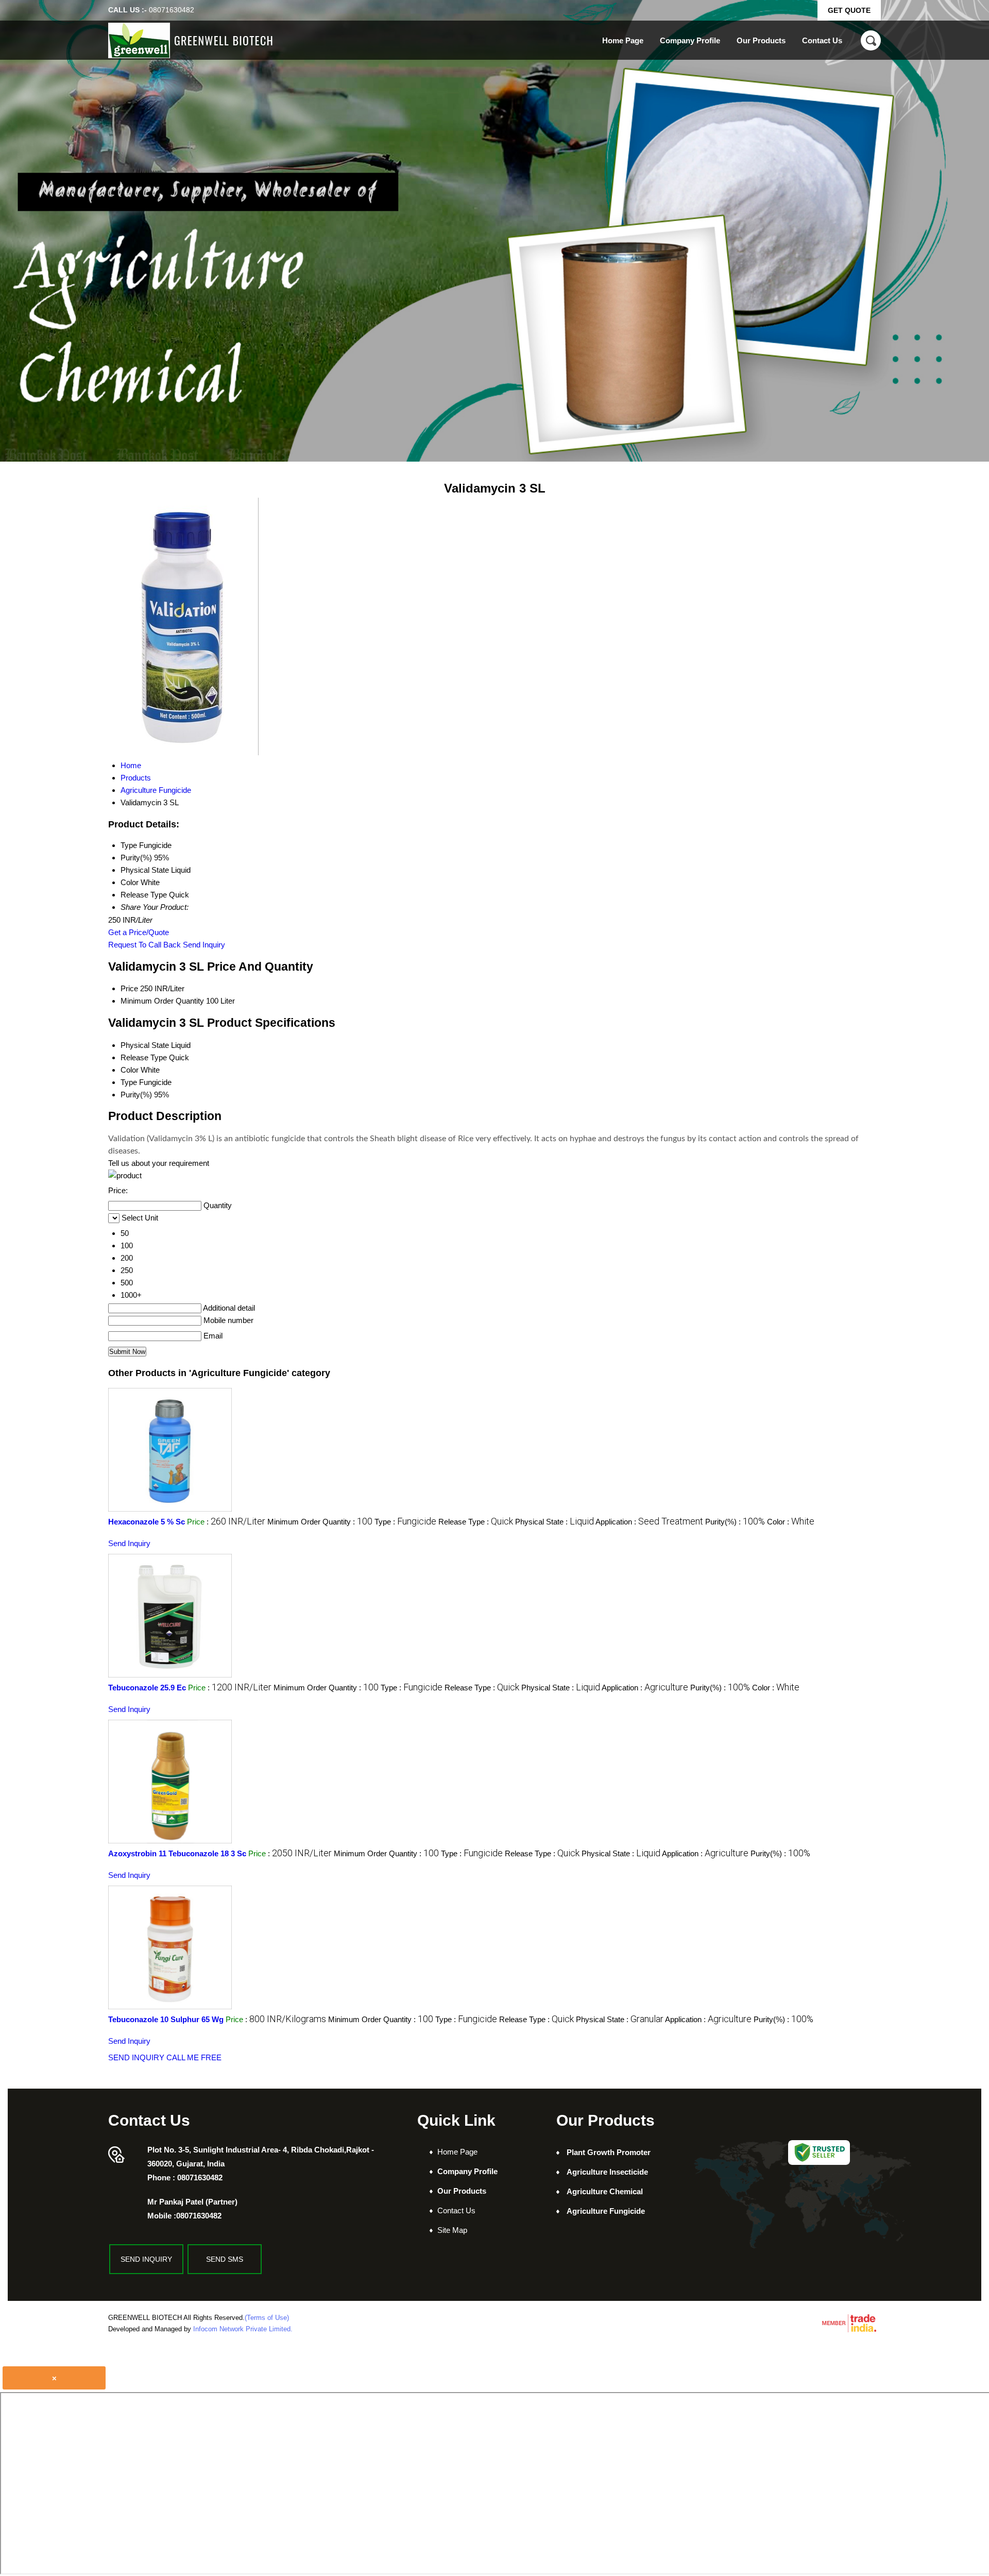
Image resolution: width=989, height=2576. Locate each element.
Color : (791, 1522)
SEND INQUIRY (136, 2057)
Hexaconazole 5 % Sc (147, 1522)
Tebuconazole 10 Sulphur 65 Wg (166, 2019)
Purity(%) (136, 1095)
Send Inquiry (204, 945)
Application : (649, 1522)
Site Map (452, 2230)
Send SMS (225, 2259)
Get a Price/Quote (139, 932)
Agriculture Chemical (605, 2191)
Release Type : (476, 1522)
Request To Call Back (144, 945)
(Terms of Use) (267, 2318)
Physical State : (555, 1522)
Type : (405, 1522)
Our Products (761, 40)
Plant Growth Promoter (609, 2152)
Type (129, 1082)
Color (130, 1070)
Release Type (144, 1057)
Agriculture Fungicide (606, 2211)
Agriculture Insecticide (607, 2172)
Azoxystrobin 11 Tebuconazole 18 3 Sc (177, 1853)
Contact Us (822, 40)
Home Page (623, 40)
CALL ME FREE (194, 2057)
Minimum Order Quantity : (320, 1522)
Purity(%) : (735, 1522)
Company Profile (690, 40)
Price (129, 988)
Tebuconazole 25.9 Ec (147, 1688)
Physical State (145, 1045)
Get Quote (849, 10)
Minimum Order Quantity (162, 1001)
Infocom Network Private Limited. (243, 2329)
